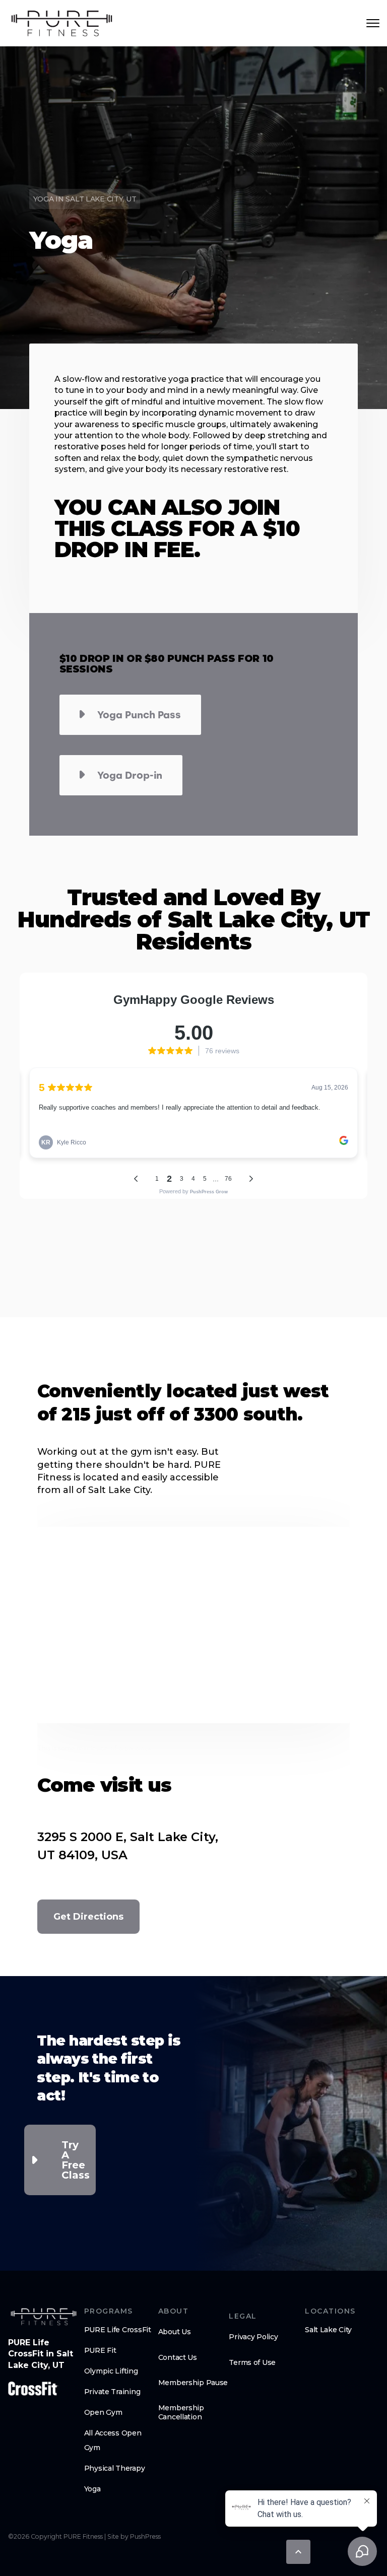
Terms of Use (252, 2362)
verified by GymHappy (105, 2559)
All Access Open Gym (113, 2440)
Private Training (112, 2392)
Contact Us (178, 2357)
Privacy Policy (253, 2337)
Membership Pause (193, 2383)
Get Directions (88, 1917)
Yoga (92, 2489)
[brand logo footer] (44, 2317)
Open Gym (103, 2412)
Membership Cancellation (181, 2412)
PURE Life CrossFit (118, 2330)
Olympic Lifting (111, 2371)
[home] (62, 23)
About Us (175, 2332)
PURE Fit (100, 2350)
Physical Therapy (115, 2468)
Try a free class (76, 2160)
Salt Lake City (328, 2330)
